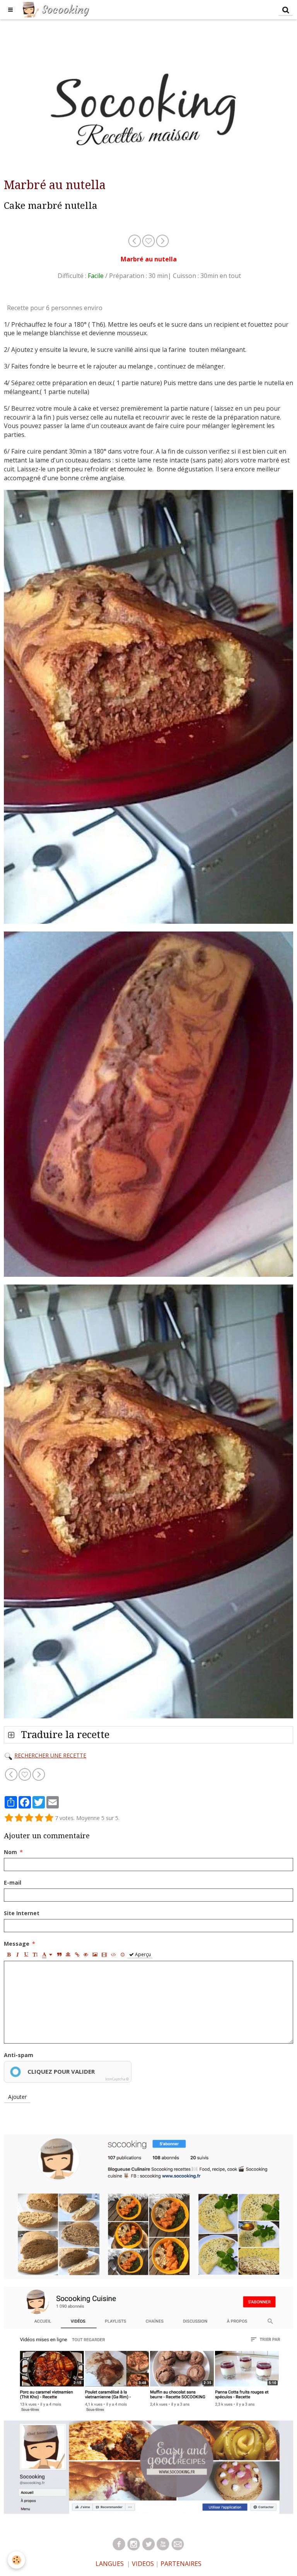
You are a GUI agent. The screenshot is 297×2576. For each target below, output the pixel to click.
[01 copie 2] (119, 2544)
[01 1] (178, 2544)
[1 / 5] (9, 1818)
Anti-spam (19, 2055)
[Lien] (77, 1954)
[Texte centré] (68, 1954)
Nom (10, 1852)
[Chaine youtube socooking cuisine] (148, 2349)
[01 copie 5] (148, 2544)
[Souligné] (26, 1954)
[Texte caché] (86, 1954)
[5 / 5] (49, 1818)
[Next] (162, 240)
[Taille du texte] (35, 1954)
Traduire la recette (64, 1735)
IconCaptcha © (117, 2079)
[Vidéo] (104, 1954)
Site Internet (22, 1913)
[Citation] (59, 1954)
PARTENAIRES (181, 2564)
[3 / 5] (29, 1818)
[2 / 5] (19, 1818)
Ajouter (17, 2097)
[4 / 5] (39, 1818)
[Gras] (9, 1954)
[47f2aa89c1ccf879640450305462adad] (8, 1755)
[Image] (95, 1954)
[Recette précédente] (135, 240)
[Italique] (17, 1954)
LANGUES (110, 2564)
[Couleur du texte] (47, 1954)
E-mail (13, 1883)
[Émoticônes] (123, 1954)
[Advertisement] (141, 37)
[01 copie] (163, 2544)
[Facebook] (148, 2466)
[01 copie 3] (134, 2544)
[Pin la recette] (149, 240)
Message (17, 1944)
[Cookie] (16, 2560)
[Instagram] (148, 2206)
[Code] (114, 1954)
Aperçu (142, 1954)
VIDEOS (142, 2564)
